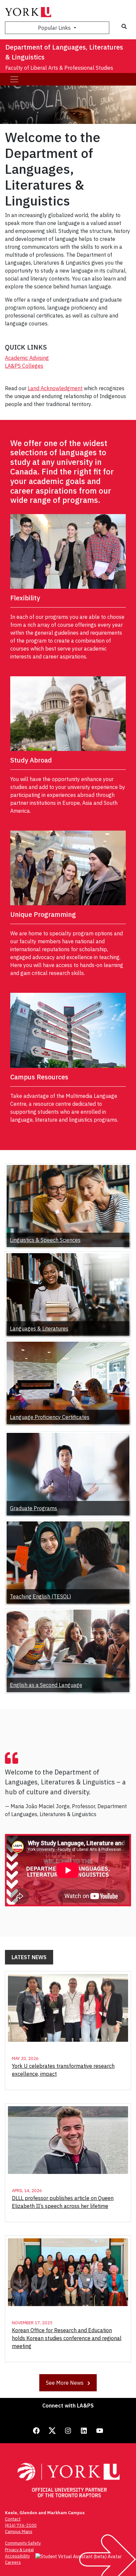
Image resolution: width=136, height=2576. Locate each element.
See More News (65, 2383)
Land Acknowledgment (55, 388)
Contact (13, 2519)
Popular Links (55, 28)
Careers (13, 2562)
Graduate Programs (34, 1508)
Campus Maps (19, 2532)
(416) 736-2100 (21, 2525)
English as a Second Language (46, 1685)
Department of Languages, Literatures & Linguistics (64, 52)
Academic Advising (27, 358)
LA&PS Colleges (24, 366)
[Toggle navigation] (14, 79)
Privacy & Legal (19, 2550)
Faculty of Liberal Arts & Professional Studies (59, 68)
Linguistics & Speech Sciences (45, 1240)
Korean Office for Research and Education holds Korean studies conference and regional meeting (67, 2338)
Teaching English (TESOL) (40, 1596)
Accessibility (17, 2556)
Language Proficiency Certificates (50, 1417)
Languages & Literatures (39, 1328)
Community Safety (23, 2543)
